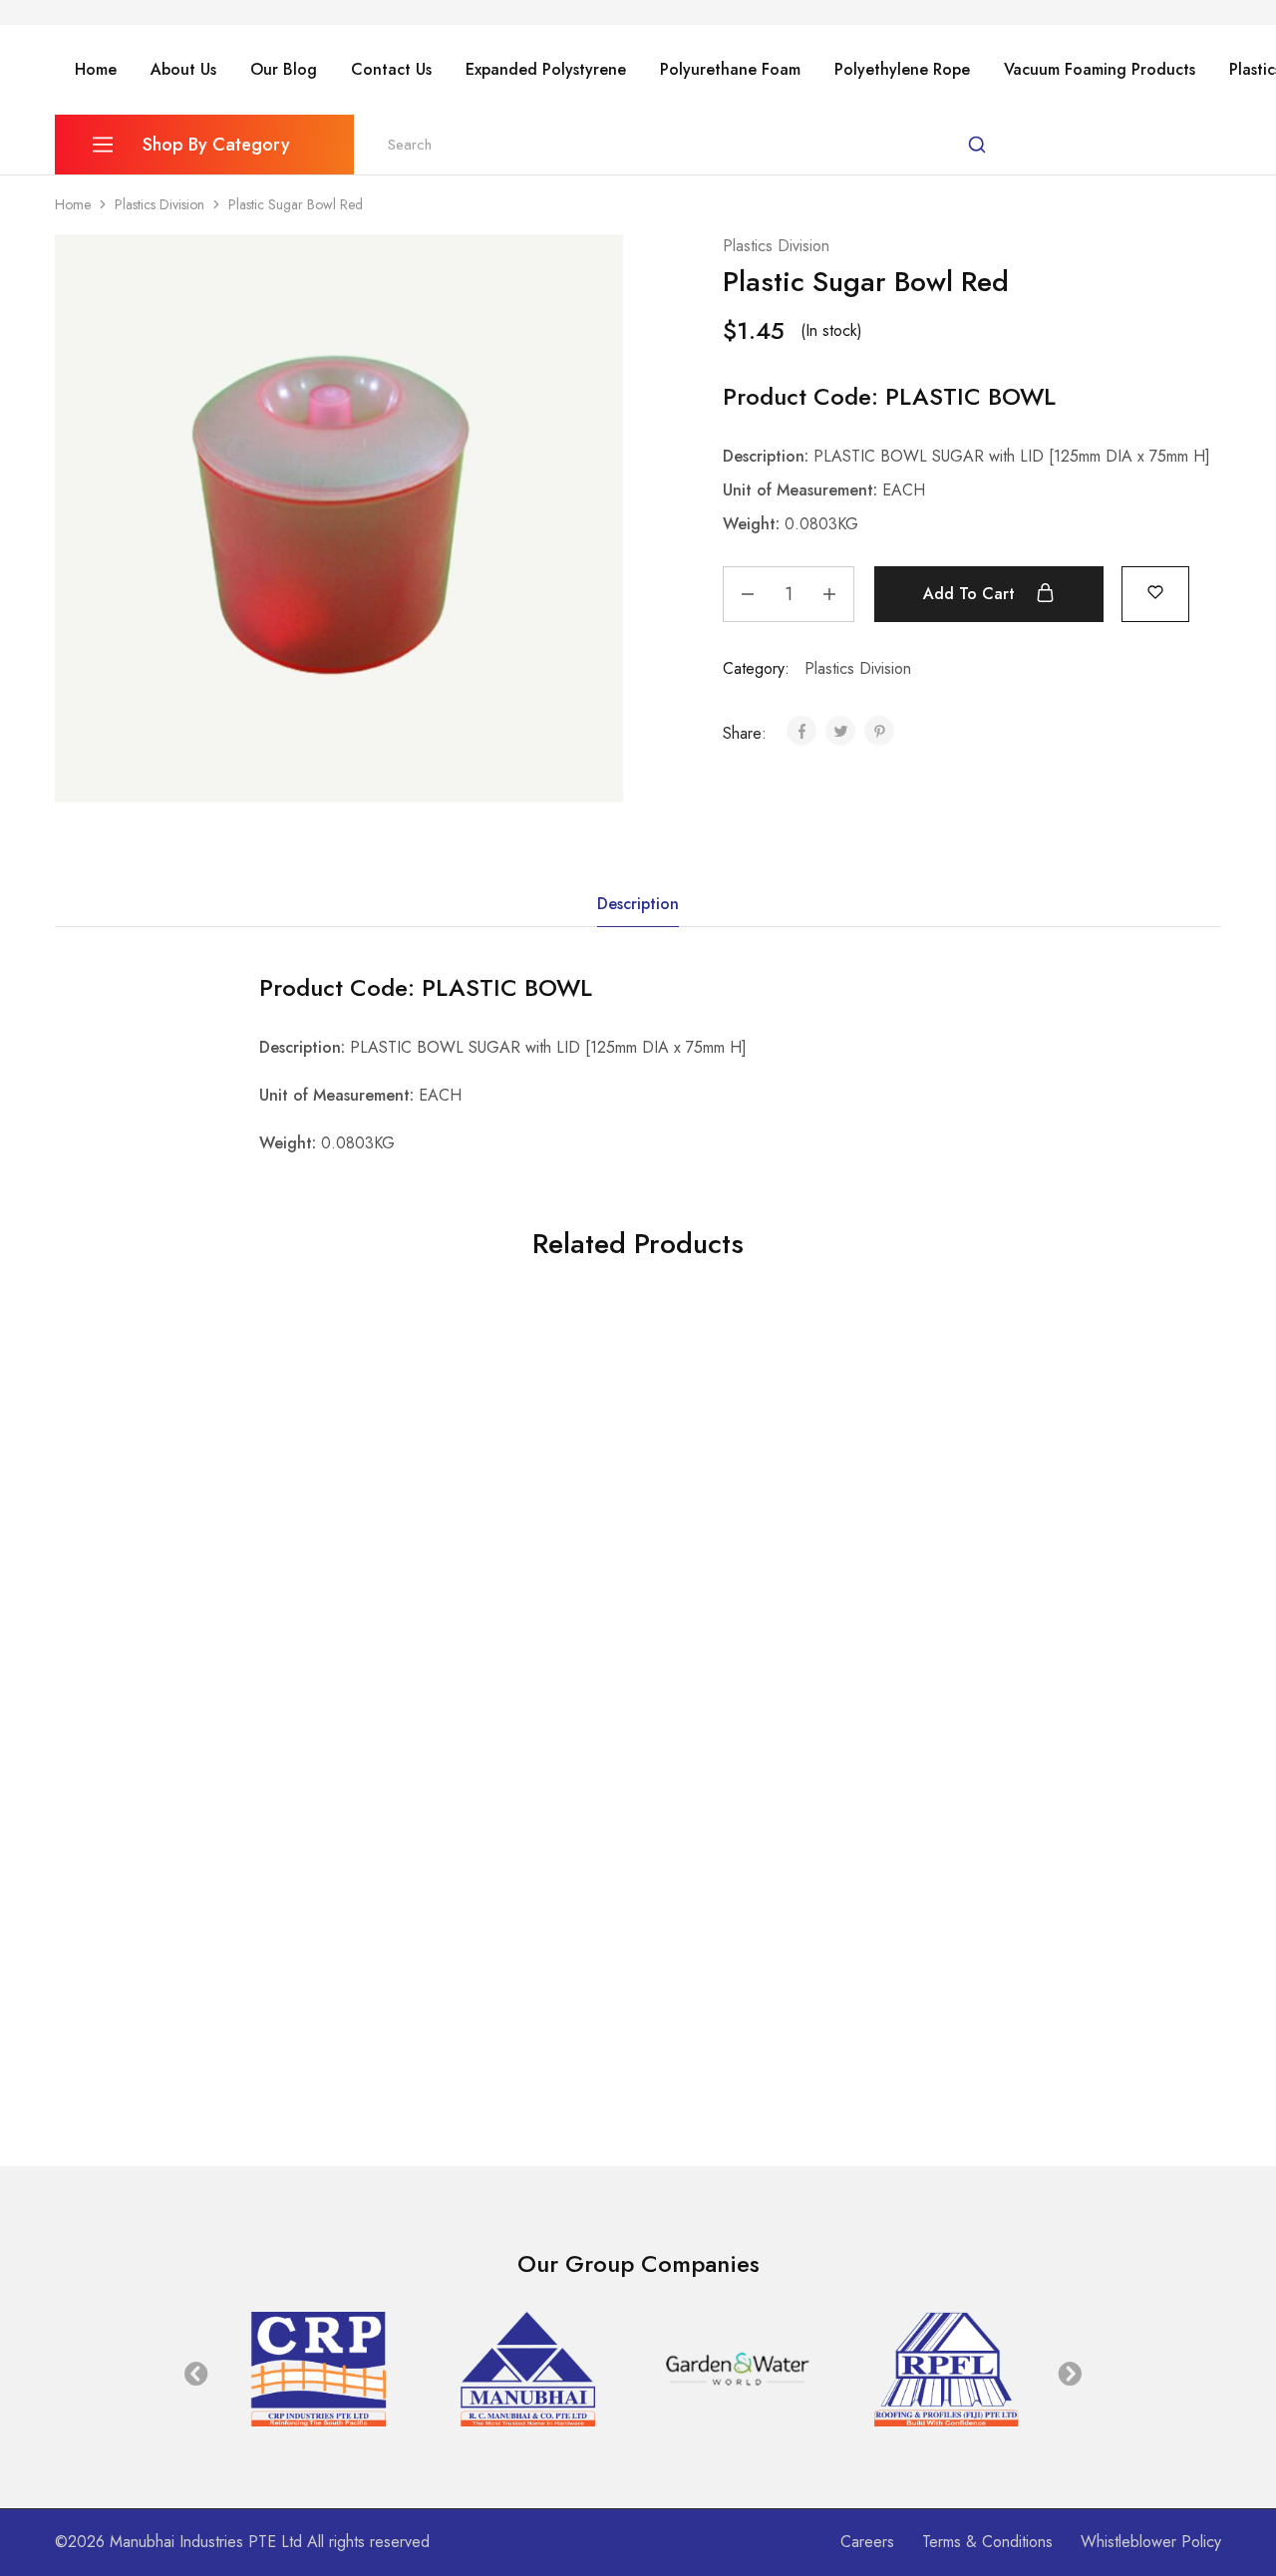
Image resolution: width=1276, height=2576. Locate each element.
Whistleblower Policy (1151, 2542)
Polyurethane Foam (730, 70)
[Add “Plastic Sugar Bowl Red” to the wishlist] (1155, 592)
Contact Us (391, 70)
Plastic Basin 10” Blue (425, 1639)
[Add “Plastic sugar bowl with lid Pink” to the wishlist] (235, 1954)
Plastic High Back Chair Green (165, 1639)
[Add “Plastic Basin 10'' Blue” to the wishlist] (527, 1553)
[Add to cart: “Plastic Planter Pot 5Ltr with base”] (428, 1954)
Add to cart (971, 594)
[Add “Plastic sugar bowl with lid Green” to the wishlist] (818, 1553)
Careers (867, 2542)
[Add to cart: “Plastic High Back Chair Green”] (136, 1553)
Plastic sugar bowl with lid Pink (166, 2040)
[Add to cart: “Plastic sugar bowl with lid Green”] (719, 1553)
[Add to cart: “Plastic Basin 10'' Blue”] (428, 1553)
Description (638, 904)
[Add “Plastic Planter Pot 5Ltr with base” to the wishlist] (527, 1954)
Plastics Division (159, 204)
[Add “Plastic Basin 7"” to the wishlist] (1111, 1553)
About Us (183, 70)
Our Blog (284, 70)
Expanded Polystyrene (546, 70)
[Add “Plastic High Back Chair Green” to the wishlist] (235, 1553)
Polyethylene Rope (902, 70)
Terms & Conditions (987, 2542)
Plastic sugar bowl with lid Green (757, 1639)
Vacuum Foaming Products (1100, 70)
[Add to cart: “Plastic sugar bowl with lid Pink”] (136, 1954)
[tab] (638, 904)
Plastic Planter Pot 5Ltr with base (467, 2040)
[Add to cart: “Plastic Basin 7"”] (1011, 1553)
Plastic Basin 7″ (984, 1639)
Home (96, 70)
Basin (362, 1613)
